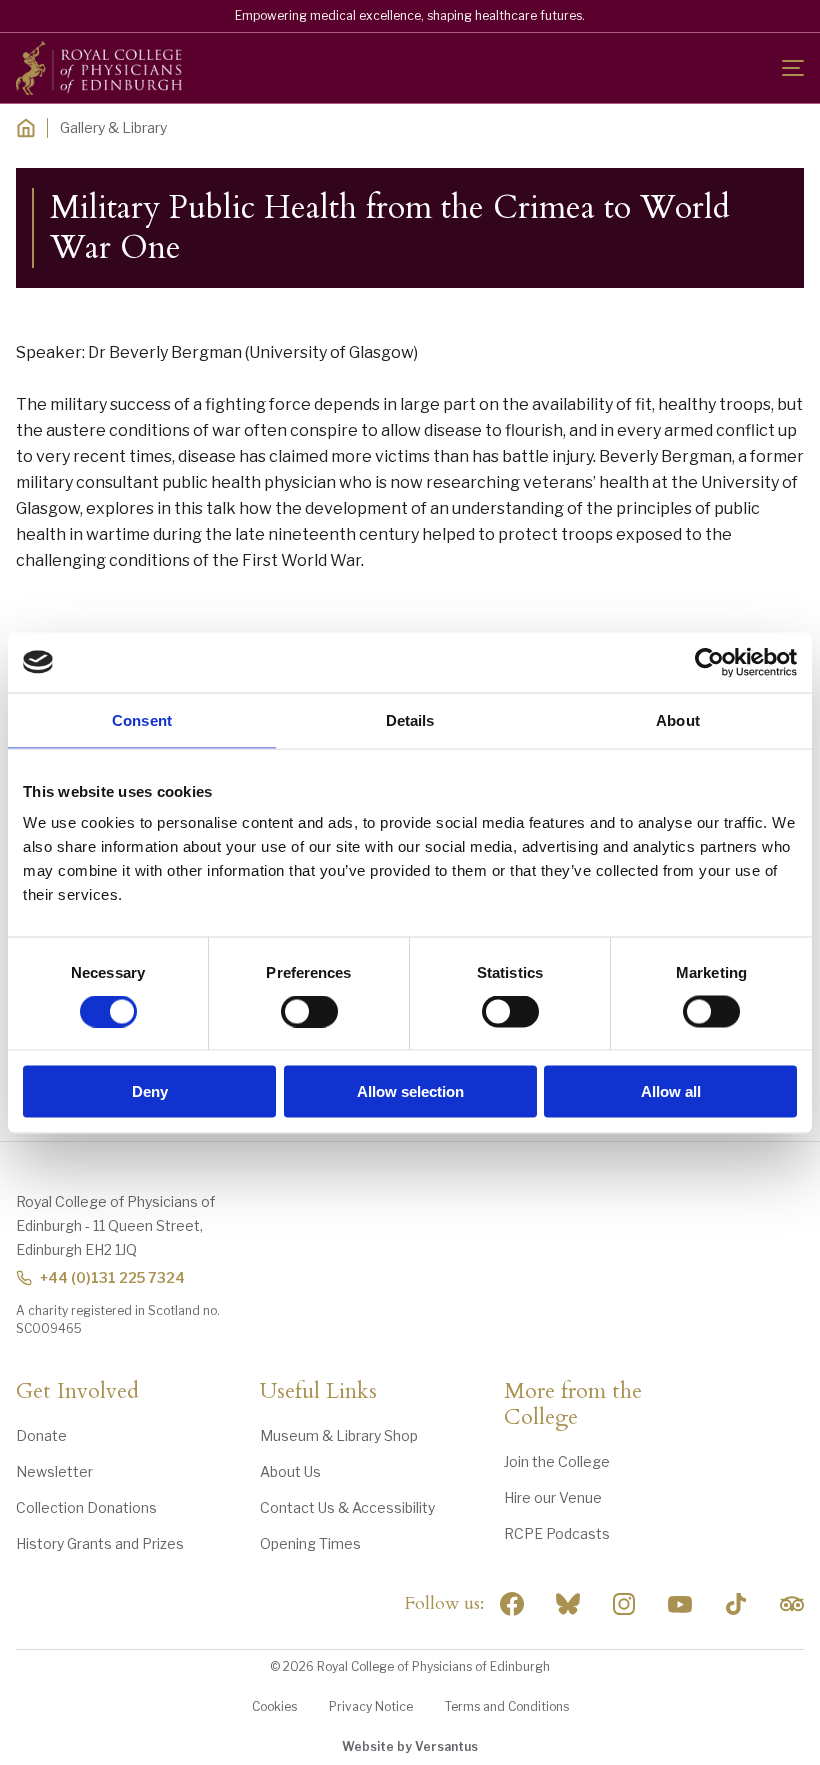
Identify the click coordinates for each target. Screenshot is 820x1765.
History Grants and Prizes (100, 1543)
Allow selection (410, 1091)
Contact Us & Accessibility (347, 1507)
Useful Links (318, 1392)
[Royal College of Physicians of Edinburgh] (99, 68)
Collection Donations (86, 1507)
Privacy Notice (371, 1706)
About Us (290, 1471)
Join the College (557, 1461)
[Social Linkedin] (624, 1604)
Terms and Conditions (507, 1706)
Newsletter (54, 1471)
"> (568, 1604)
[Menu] (793, 68)
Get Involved (77, 1392)
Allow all (671, 1091)
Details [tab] (410, 719)
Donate (41, 1435)
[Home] (26, 128)
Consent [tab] (142, 719)
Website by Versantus (410, 1746)
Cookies (274, 1706)
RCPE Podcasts (557, 1533)
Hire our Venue (553, 1497)
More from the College (573, 1405)
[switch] (309, 1011)
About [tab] (678, 719)
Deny (150, 1091)
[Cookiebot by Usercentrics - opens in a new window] (709, 662)
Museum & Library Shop (339, 1435)
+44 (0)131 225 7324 (112, 1277)
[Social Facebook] (512, 1604)
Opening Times (310, 1543)
